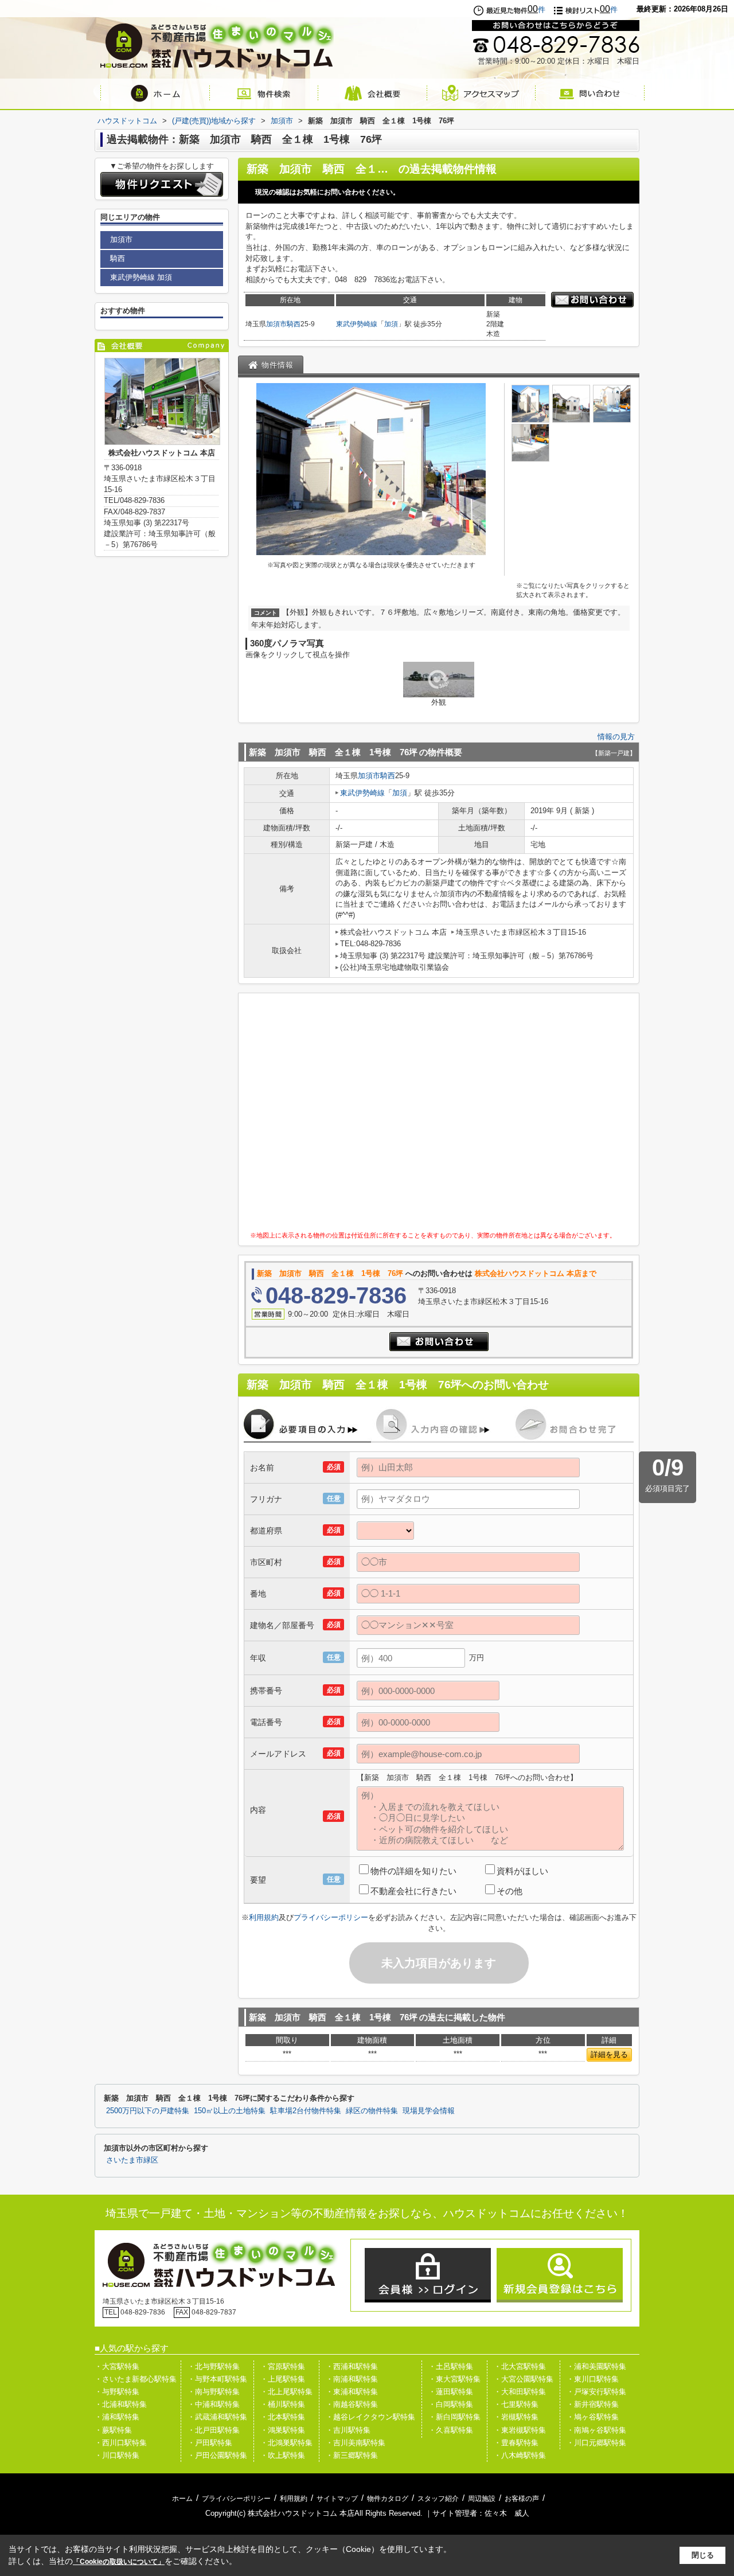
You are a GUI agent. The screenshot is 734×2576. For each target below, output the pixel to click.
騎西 (294, 324)
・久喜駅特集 (451, 2430)
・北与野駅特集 (214, 2366)
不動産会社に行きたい (413, 1891)
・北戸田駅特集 (214, 2430)
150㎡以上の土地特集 (230, 2111)
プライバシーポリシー (331, 1917)
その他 (509, 1891)
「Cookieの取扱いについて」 (119, 2562)
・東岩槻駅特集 (520, 2430)
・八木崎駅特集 (520, 2455)
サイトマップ (337, 2499)
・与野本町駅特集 (217, 2379)
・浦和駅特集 (117, 2417)
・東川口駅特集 (593, 2379)
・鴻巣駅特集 (283, 2430)
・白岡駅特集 (451, 2404)
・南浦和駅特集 (352, 2379)
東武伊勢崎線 (357, 324)
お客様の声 (522, 2499)
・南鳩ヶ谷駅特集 (596, 2430)
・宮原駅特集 (283, 2366)
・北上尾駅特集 (286, 2392)
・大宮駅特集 (117, 2366)
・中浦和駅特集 (214, 2404)
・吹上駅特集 (283, 2455)
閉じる (703, 2555)
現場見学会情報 (429, 2111)
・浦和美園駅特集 (596, 2366)
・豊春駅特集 (516, 2443)
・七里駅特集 (516, 2404)
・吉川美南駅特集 (356, 2443)
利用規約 (264, 1917)
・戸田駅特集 (210, 2443)
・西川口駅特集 (121, 2443)
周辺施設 (482, 2499)
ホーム (182, 2499)
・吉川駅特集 (348, 2430)
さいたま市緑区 (132, 2160)
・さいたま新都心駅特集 (136, 2379)
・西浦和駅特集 (352, 2366)
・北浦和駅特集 (121, 2404)
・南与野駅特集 (214, 2392)
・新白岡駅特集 (454, 2417)
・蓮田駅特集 (451, 2392)
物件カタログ (388, 2499)
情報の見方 (616, 737)
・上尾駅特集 (283, 2379)
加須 (391, 324)
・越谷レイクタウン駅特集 (370, 2417)
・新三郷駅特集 (352, 2455)
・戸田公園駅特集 (217, 2455)
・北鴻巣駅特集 (286, 2443)
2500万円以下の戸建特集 (148, 2111)
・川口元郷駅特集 (596, 2443)
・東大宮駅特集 (454, 2379)
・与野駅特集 (117, 2392)
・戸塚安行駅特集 (596, 2392)
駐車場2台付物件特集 (306, 2111)
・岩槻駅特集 (516, 2417)
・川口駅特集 (117, 2455)
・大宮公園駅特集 (524, 2379)
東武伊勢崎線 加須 (141, 277)
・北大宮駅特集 (520, 2366)
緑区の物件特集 (372, 2111)
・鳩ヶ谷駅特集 (593, 2417)
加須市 (276, 324)
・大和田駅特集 (520, 2392)
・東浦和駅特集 (352, 2392)
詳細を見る (609, 2054)
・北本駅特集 (283, 2417)
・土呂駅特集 (451, 2366)
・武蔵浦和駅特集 (217, 2417)
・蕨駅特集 (113, 2430)
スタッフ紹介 (438, 2499)
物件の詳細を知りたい (413, 1871)
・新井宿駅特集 (593, 2404)
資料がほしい (522, 1871)
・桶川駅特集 (283, 2404)
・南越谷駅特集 (352, 2404)
